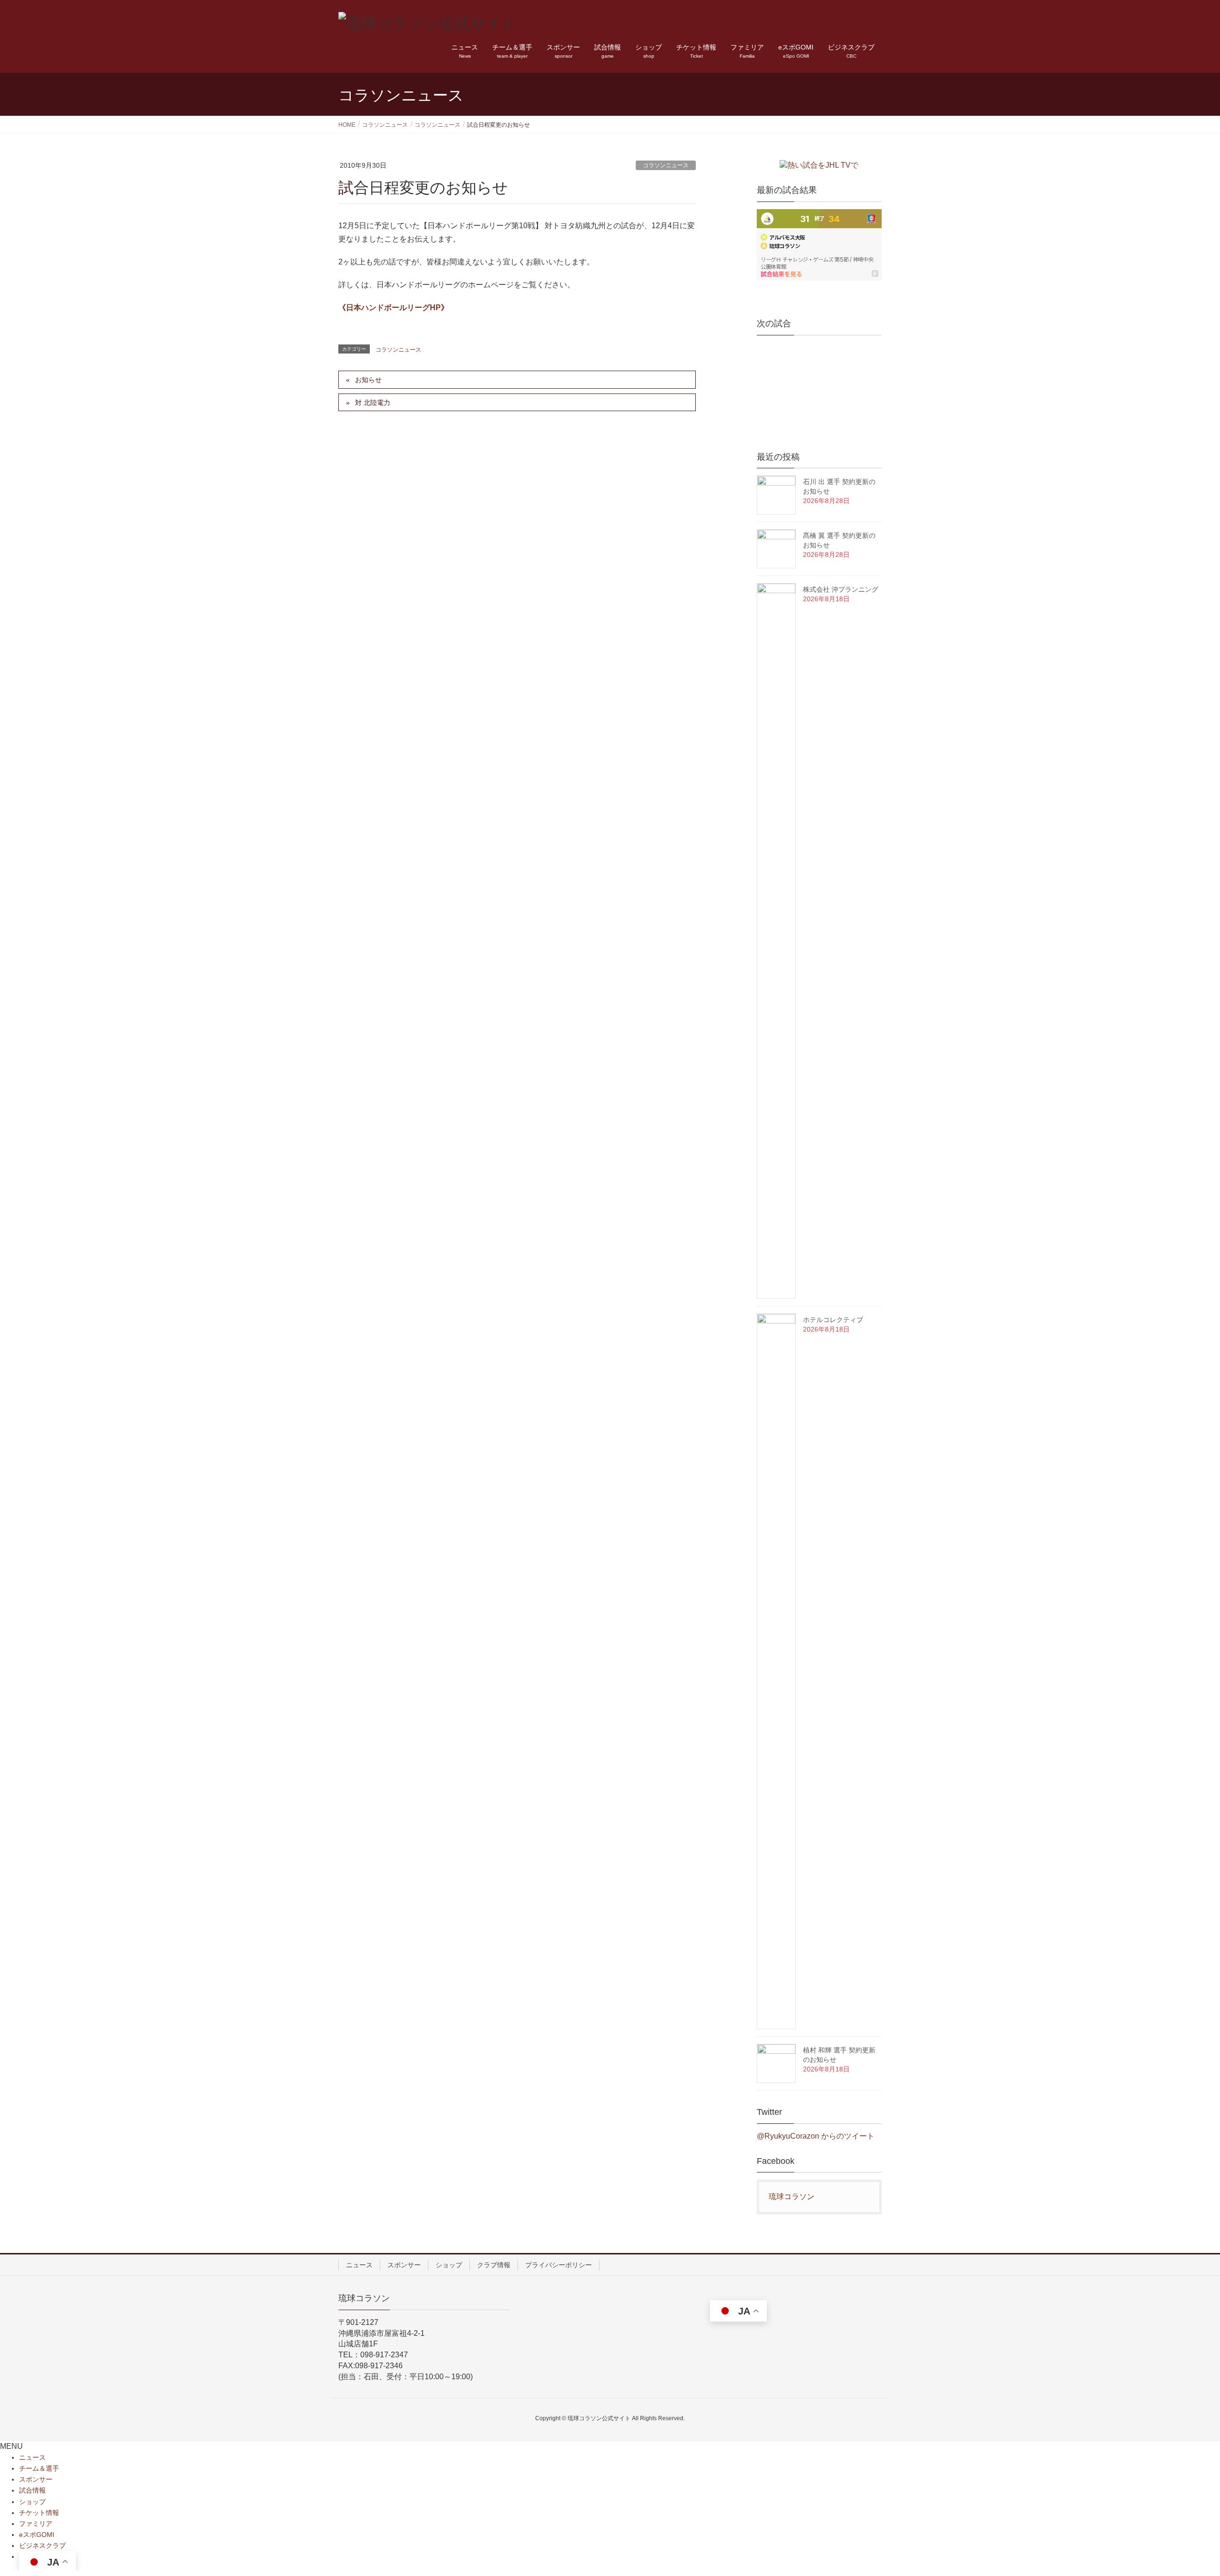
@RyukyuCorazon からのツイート (816, 2136)
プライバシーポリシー (559, 2265)
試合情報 (32, 2490)
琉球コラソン (792, 2197)
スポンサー (404, 2265)
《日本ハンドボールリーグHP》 (393, 308)
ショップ (449, 2265)
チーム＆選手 (39, 2468)
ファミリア (36, 2524)
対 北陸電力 (373, 403)
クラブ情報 (494, 2265)
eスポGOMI (37, 2535)
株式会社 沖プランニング (841, 589)
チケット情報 (39, 2513)
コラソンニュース (666, 165)
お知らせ (368, 380)
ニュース (359, 2265)
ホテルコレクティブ (833, 1320)
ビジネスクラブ (42, 2546)
